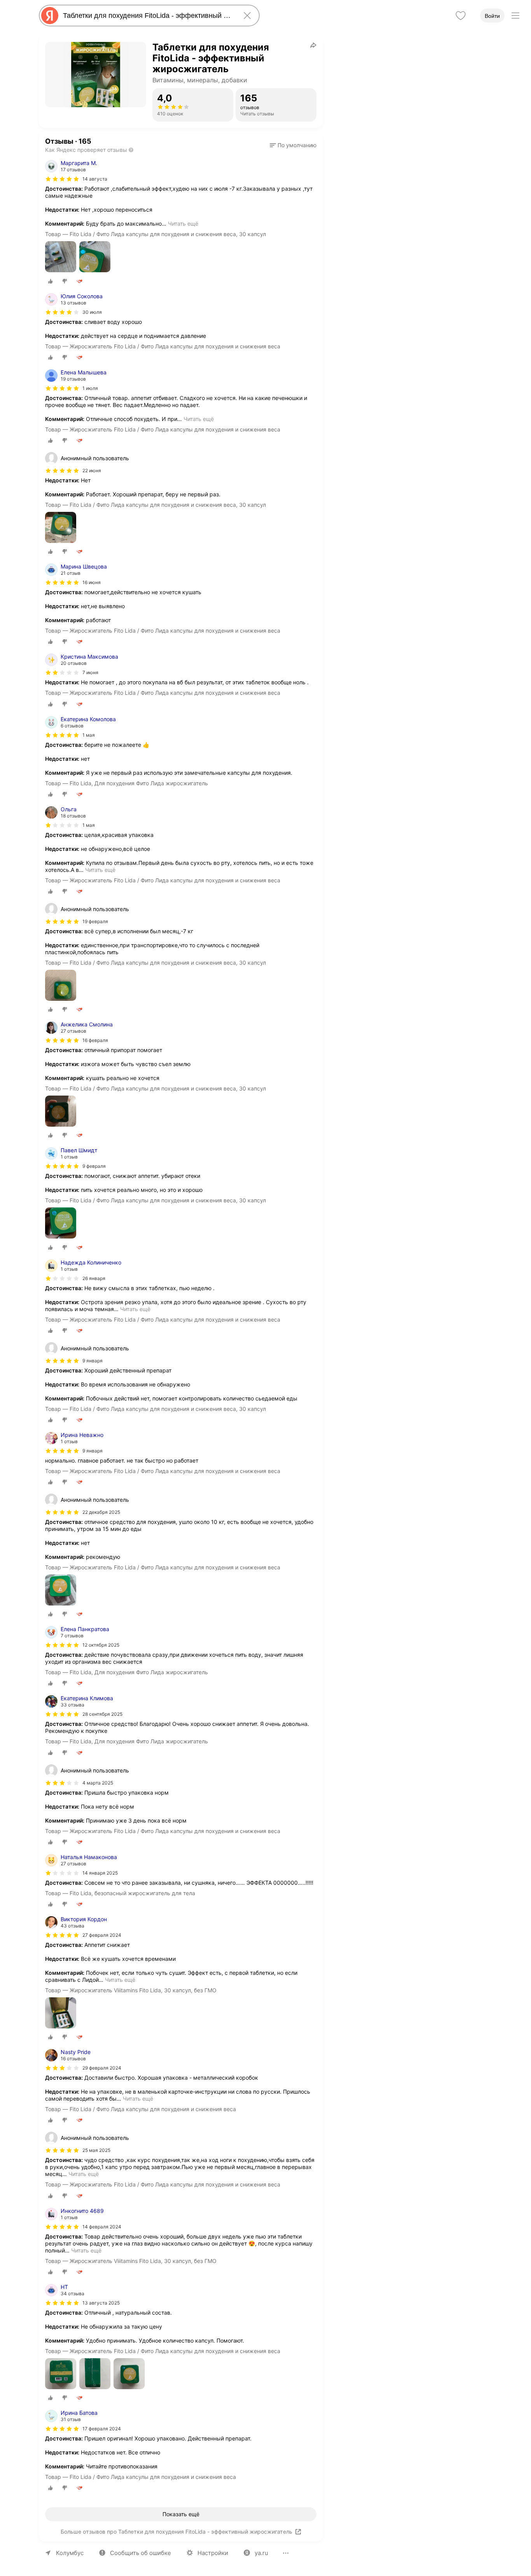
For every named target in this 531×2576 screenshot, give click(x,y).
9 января (93, 1451)
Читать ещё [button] (183, 224)
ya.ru (261, 2553)
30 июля (92, 312)
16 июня (92, 582)
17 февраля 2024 (102, 2429)
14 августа (95, 179)
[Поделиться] (313, 45)
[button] (293, 145)
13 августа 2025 (101, 2303)
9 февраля (94, 1166)
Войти (492, 16)
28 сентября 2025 (102, 1714)
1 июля (90, 388)
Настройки (213, 2553)
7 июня (90, 672)
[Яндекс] (50, 16)
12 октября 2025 (101, 1645)
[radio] (51, 281)
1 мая (89, 735)
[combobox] (148, 16)
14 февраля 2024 (102, 2227)
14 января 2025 (100, 1873)
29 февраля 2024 (102, 2068)
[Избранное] (461, 16)
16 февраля (95, 1040)
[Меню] (515, 16)
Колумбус (70, 2553)
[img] (62, 179)
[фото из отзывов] (61, 257)
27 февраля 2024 (102, 1935)
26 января (94, 1278)
